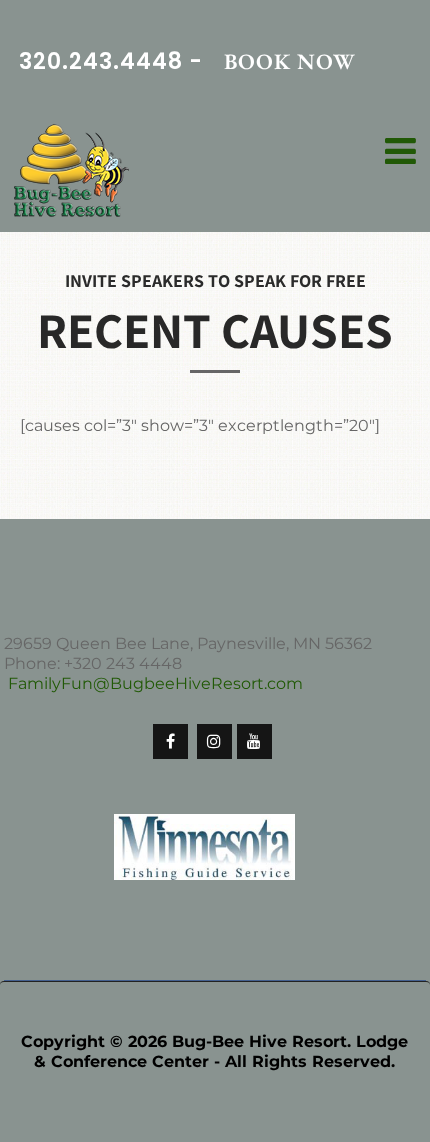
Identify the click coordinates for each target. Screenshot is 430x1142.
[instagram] (214, 741)
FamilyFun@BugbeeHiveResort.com (155, 683)
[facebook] (170, 741)
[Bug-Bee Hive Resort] (71, 172)
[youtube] (254, 741)
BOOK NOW (290, 61)
